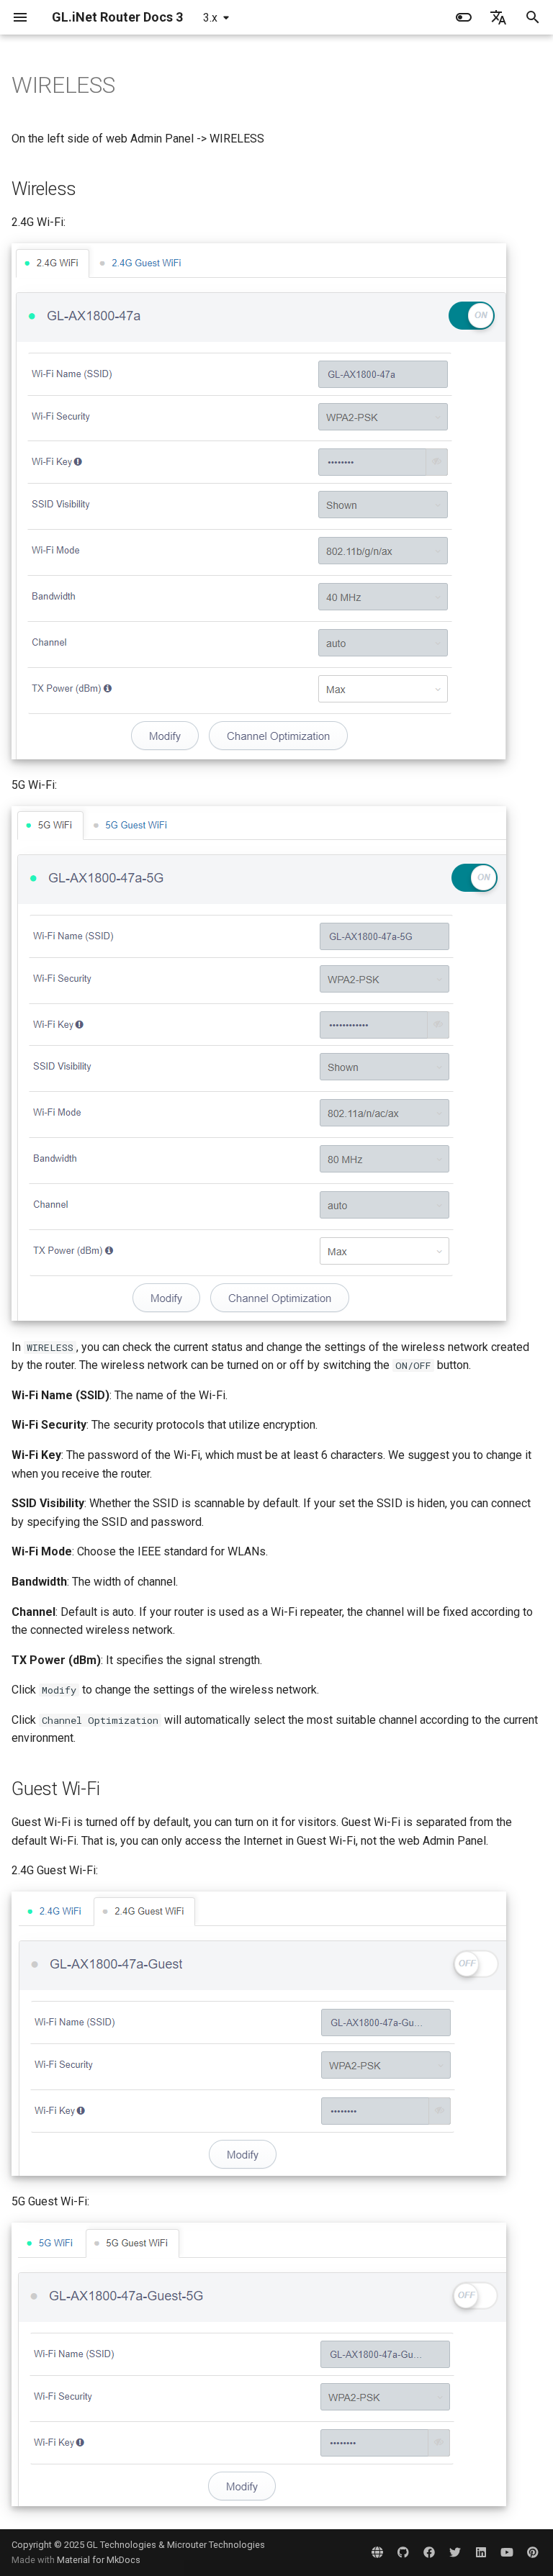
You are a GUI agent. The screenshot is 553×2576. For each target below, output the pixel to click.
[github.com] (403, 2552)
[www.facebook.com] (429, 2552)
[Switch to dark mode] (464, 17)
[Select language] (498, 17)
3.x (210, 18)
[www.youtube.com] (507, 2552)
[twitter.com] (455, 2552)
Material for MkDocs (99, 2560)
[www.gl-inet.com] (377, 2552)
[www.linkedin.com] (481, 2552)
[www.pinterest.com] (533, 2552)
